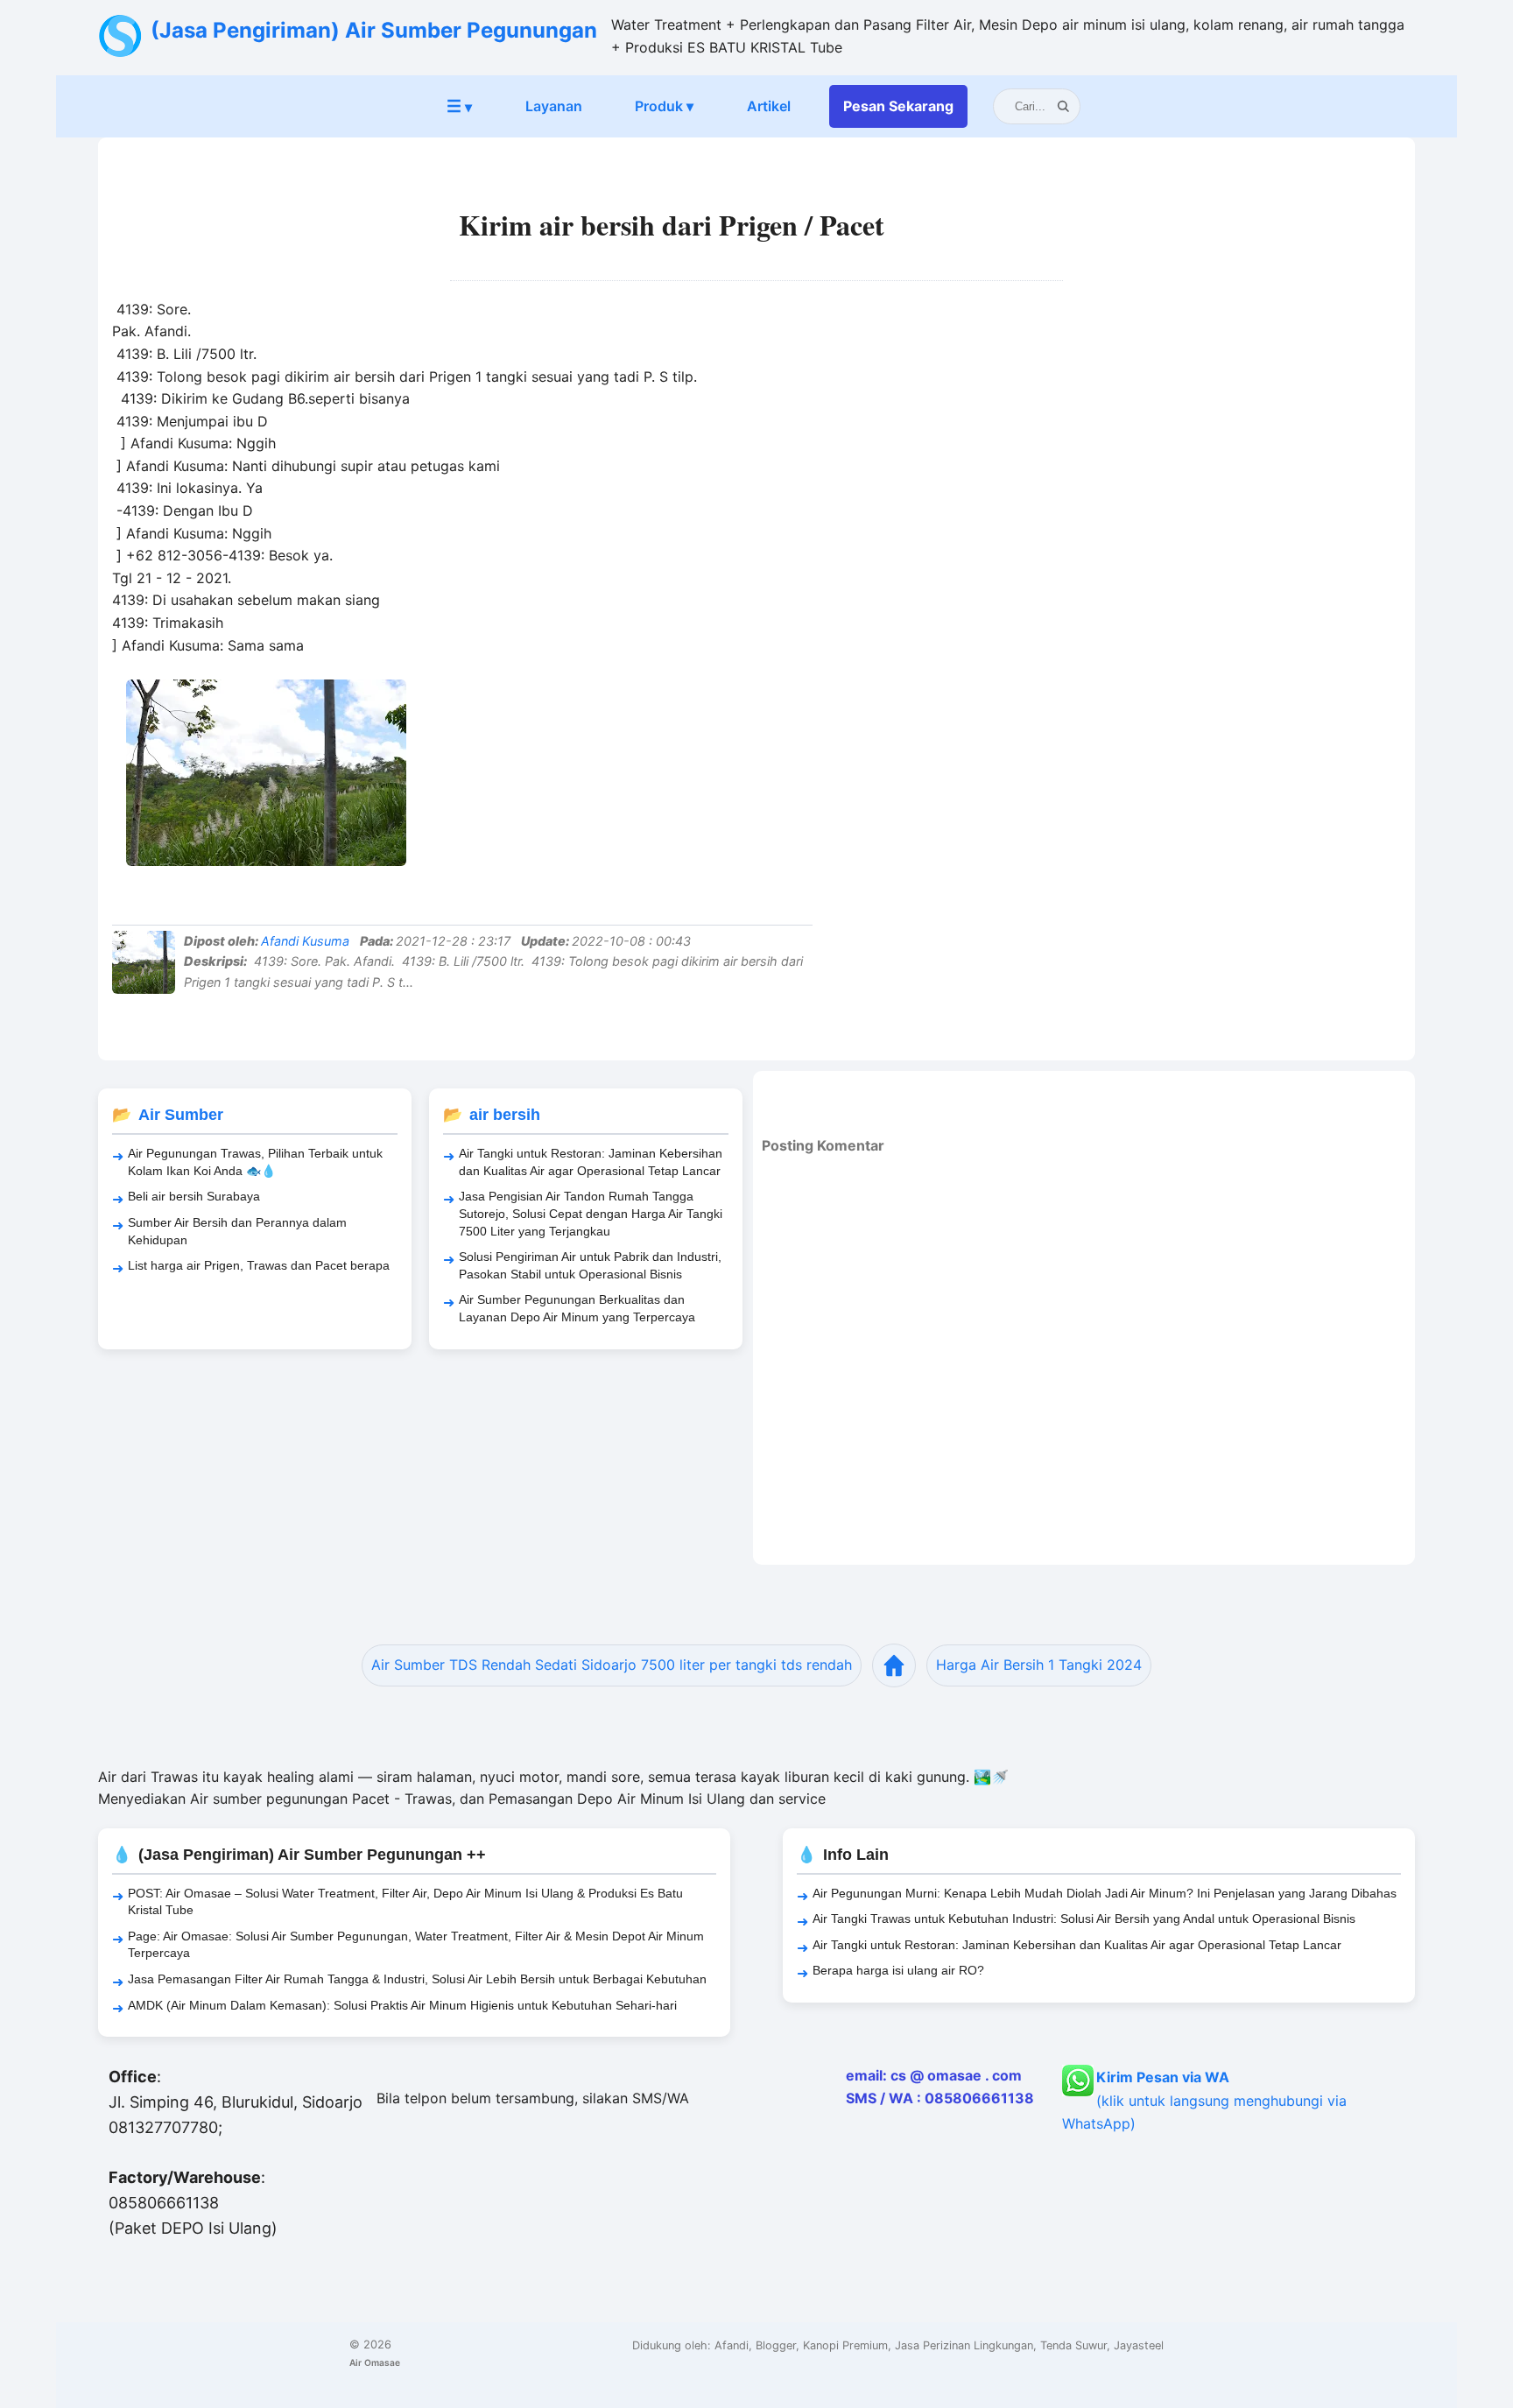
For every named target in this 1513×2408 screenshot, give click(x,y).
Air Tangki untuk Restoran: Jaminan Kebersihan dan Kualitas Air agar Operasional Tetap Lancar (591, 1162)
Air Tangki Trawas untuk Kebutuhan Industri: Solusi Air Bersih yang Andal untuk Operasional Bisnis (1084, 1919)
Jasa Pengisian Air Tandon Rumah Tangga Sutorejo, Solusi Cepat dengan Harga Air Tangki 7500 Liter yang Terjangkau (591, 1213)
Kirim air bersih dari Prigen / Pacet (672, 225)
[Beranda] (894, 1665)
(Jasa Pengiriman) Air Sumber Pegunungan (374, 30)
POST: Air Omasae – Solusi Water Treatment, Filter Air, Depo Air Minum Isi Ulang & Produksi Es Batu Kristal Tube (405, 1902)
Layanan (554, 106)
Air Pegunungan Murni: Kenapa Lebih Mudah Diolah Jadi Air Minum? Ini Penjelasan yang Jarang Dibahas (1105, 1893)
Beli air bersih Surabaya (194, 1196)
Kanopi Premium (845, 2345)
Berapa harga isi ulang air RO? (898, 1970)
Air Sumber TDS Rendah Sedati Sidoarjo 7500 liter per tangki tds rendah (612, 1665)
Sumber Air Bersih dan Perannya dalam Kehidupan (237, 1231)
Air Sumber (181, 1115)
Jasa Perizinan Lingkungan (964, 2345)
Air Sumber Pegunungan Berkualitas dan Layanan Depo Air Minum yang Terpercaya (577, 1308)
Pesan (898, 106)
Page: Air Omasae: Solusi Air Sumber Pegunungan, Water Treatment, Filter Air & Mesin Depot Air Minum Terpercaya (416, 1945)
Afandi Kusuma (305, 941)
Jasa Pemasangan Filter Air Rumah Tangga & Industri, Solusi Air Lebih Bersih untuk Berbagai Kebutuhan (417, 1979)
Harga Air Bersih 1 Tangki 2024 (1039, 1665)
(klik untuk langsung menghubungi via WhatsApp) (1204, 2100)
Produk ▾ (664, 106)
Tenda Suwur (1073, 2345)
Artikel (769, 106)
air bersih (505, 1115)
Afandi (732, 2345)
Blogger (776, 2345)
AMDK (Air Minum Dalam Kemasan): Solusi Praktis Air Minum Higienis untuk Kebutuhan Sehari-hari (402, 2005)
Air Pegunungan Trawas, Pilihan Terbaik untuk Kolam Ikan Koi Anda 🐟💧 (255, 1162)
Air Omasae (375, 2362)
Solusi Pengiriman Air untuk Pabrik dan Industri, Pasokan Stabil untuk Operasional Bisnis (590, 1265)
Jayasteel (1139, 2345)
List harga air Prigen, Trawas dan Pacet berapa (259, 1265)
